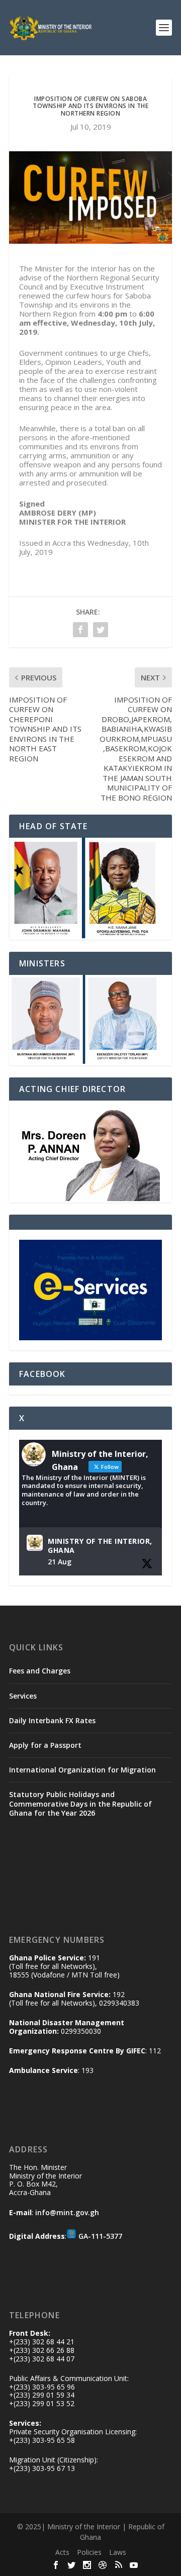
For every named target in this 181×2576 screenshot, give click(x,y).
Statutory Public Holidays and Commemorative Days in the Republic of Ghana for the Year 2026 (80, 1803)
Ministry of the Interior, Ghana (100, 1546)
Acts (62, 2552)
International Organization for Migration (82, 1770)
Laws (118, 2552)
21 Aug (60, 1562)
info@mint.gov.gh (67, 2212)
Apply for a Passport (45, 1745)
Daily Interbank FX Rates (52, 1720)
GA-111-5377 (100, 2236)
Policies (89, 2552)
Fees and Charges (40, 1671)
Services (23, 1696)
